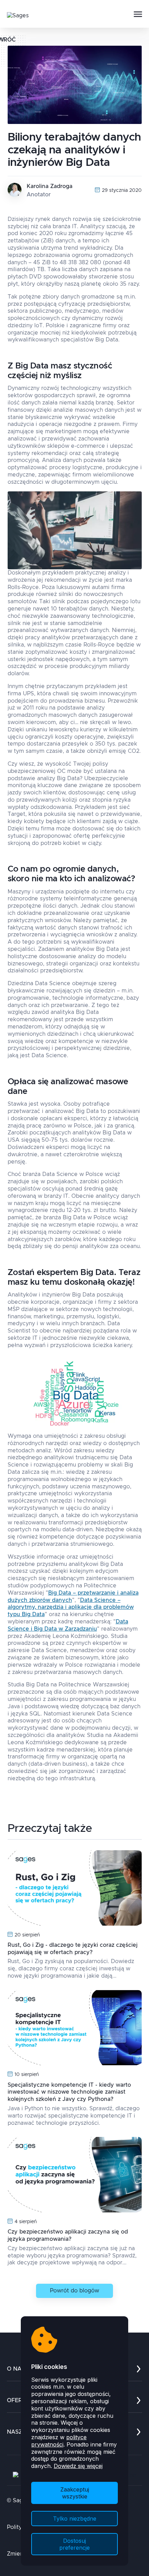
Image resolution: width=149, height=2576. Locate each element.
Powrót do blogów (74, 2291)
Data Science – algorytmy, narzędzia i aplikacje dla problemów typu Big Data (71, 1607)
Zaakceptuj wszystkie (75, 2493)
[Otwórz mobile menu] (138, 15)
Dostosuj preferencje (74, 2544)
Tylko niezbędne (75, 2519)
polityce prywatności (59, 2441)
